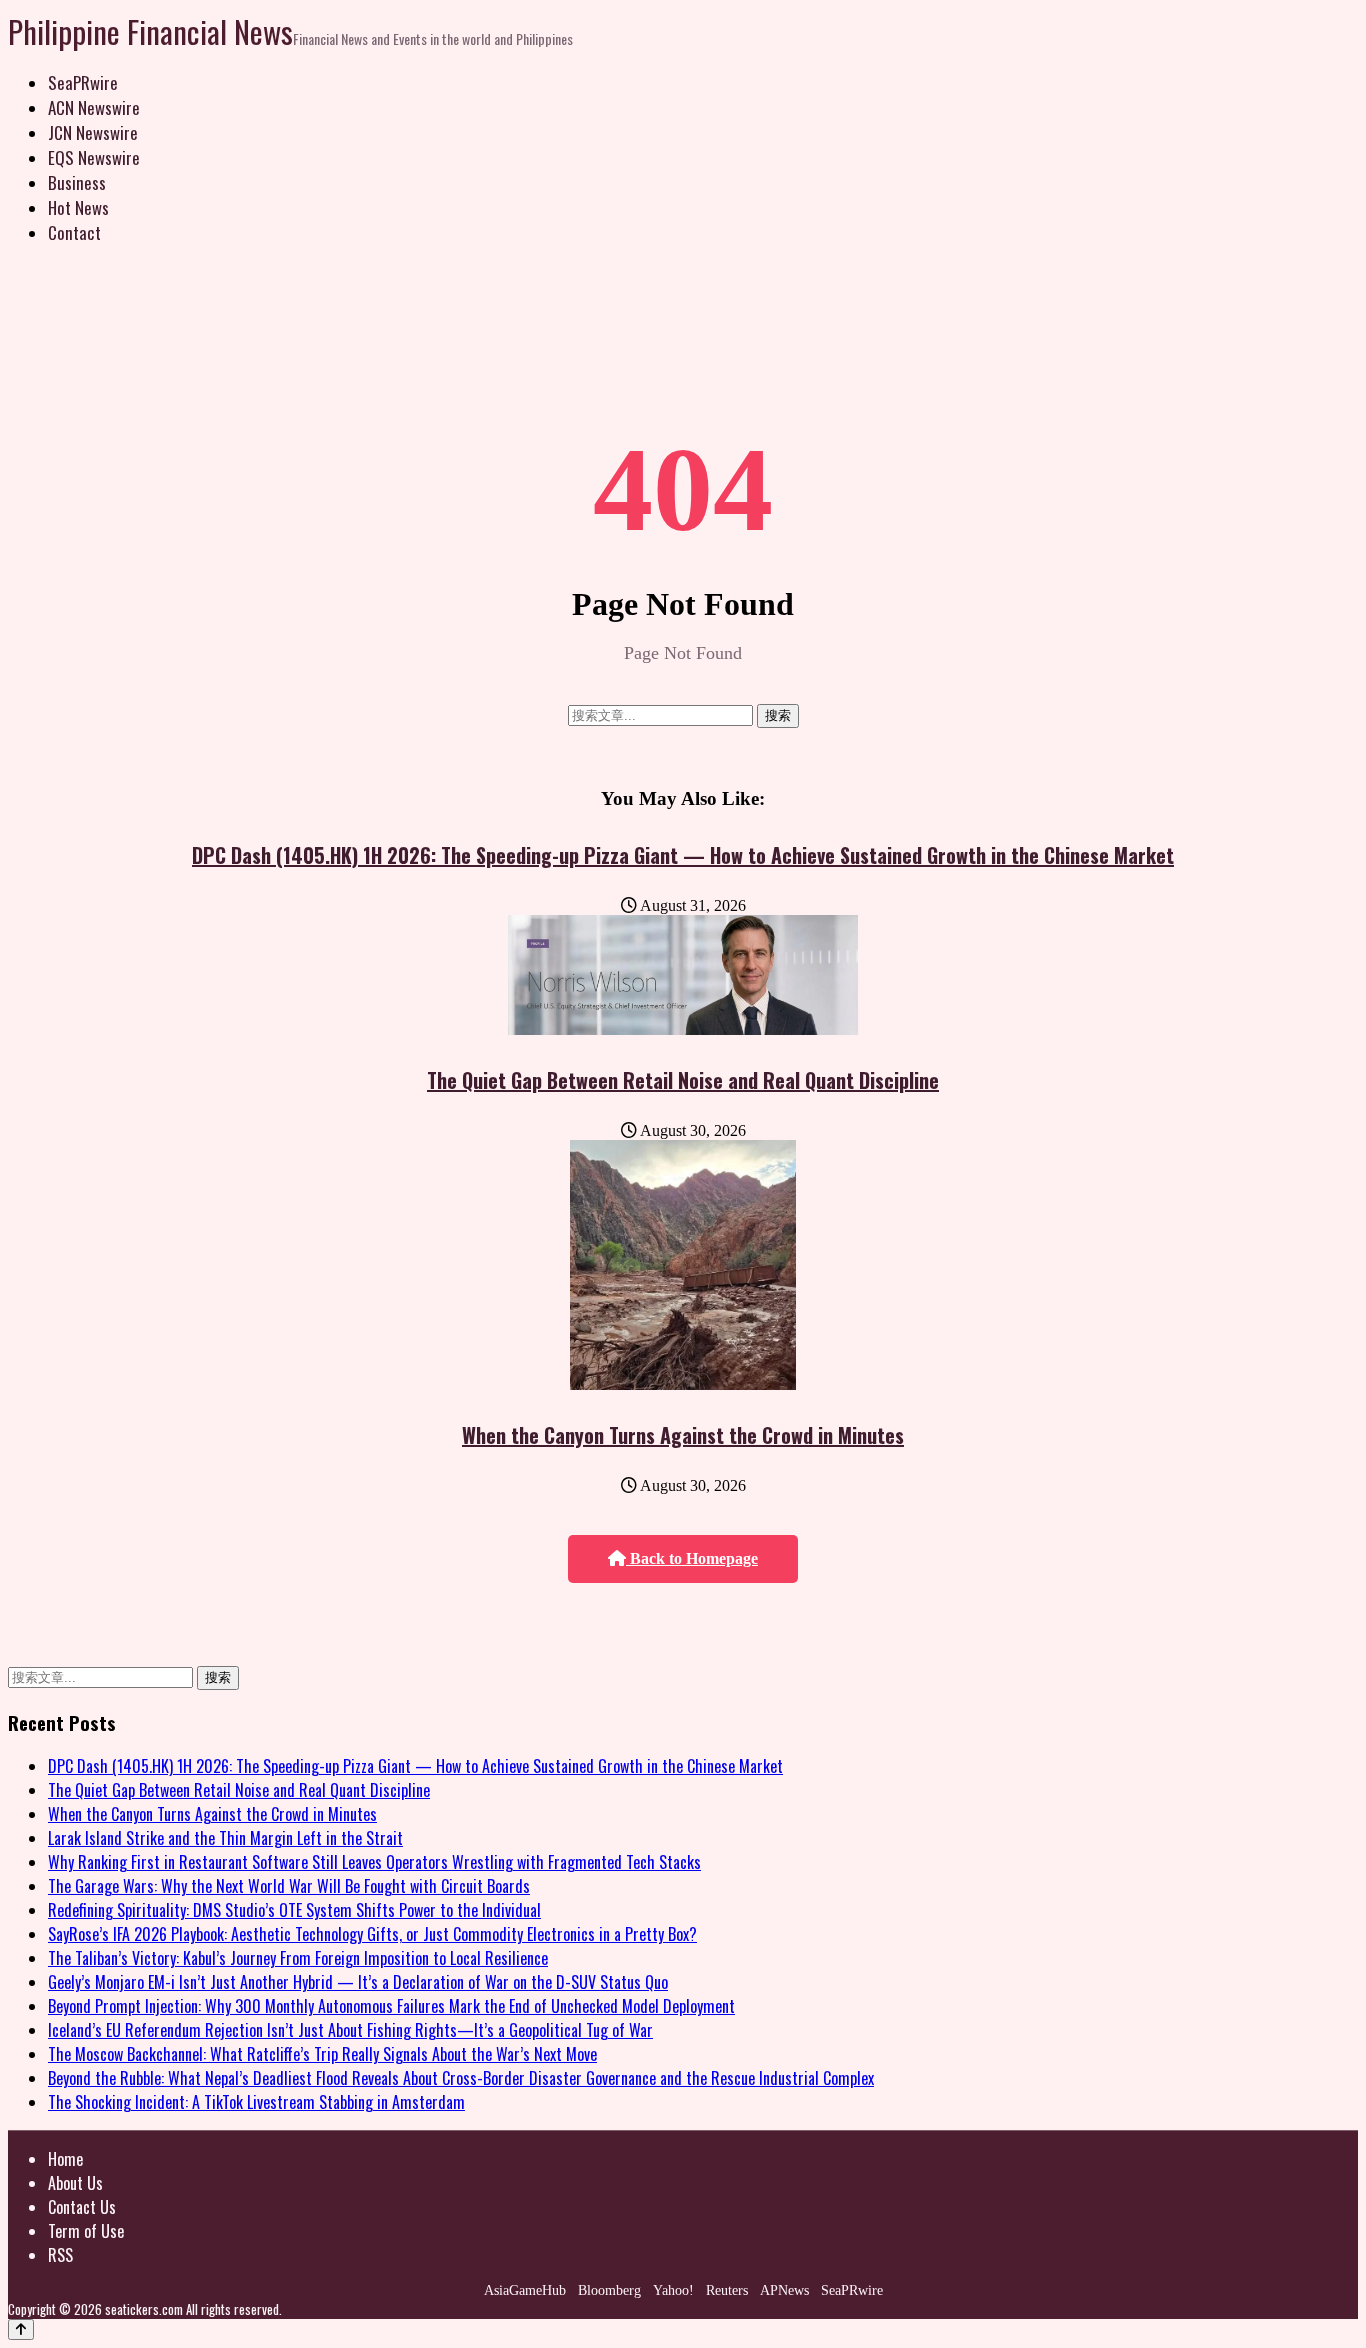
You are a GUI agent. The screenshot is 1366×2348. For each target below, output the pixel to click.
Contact (74, 232)
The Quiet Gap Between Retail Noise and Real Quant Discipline (683, 1080)
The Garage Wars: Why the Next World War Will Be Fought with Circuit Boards (289, 1886)
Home (65, 2159)
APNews (784, 2290)
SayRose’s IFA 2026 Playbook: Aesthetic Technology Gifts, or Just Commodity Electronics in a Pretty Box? (372, 1934)
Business (77, 182)
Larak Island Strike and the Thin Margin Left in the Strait (225, 1838)
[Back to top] (21, 2329)
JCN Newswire (93, 132)
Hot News (78, 207)
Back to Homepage (692, 1558)
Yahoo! (673, 2290)
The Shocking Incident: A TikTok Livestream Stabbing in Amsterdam (256, 2102)
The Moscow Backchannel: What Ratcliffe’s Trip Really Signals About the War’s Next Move (322, 2054)
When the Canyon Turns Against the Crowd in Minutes (683, 1435)
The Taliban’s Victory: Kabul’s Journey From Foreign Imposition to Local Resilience (298, 1958)
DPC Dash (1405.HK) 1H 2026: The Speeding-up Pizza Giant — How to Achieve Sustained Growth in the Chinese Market (683, 855)
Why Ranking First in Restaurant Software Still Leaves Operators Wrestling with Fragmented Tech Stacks (374, 1862)
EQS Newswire (94, 157)
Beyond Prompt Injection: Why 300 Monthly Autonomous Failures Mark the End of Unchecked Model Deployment (391, 2006)
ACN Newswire (94, 107)
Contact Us (82, 2207)
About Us (75, 2183)
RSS (60, 2255)
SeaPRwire (83, 82)
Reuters (727, 2290)
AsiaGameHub (525, 2290)
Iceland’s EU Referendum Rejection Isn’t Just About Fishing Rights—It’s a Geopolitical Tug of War (350, 2030)
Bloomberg (609, 2290)
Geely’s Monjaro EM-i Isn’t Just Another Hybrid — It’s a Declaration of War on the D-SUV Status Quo (358, 1982)
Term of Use (86, 2231)
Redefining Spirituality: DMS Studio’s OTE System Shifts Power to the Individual (294, 1910)
